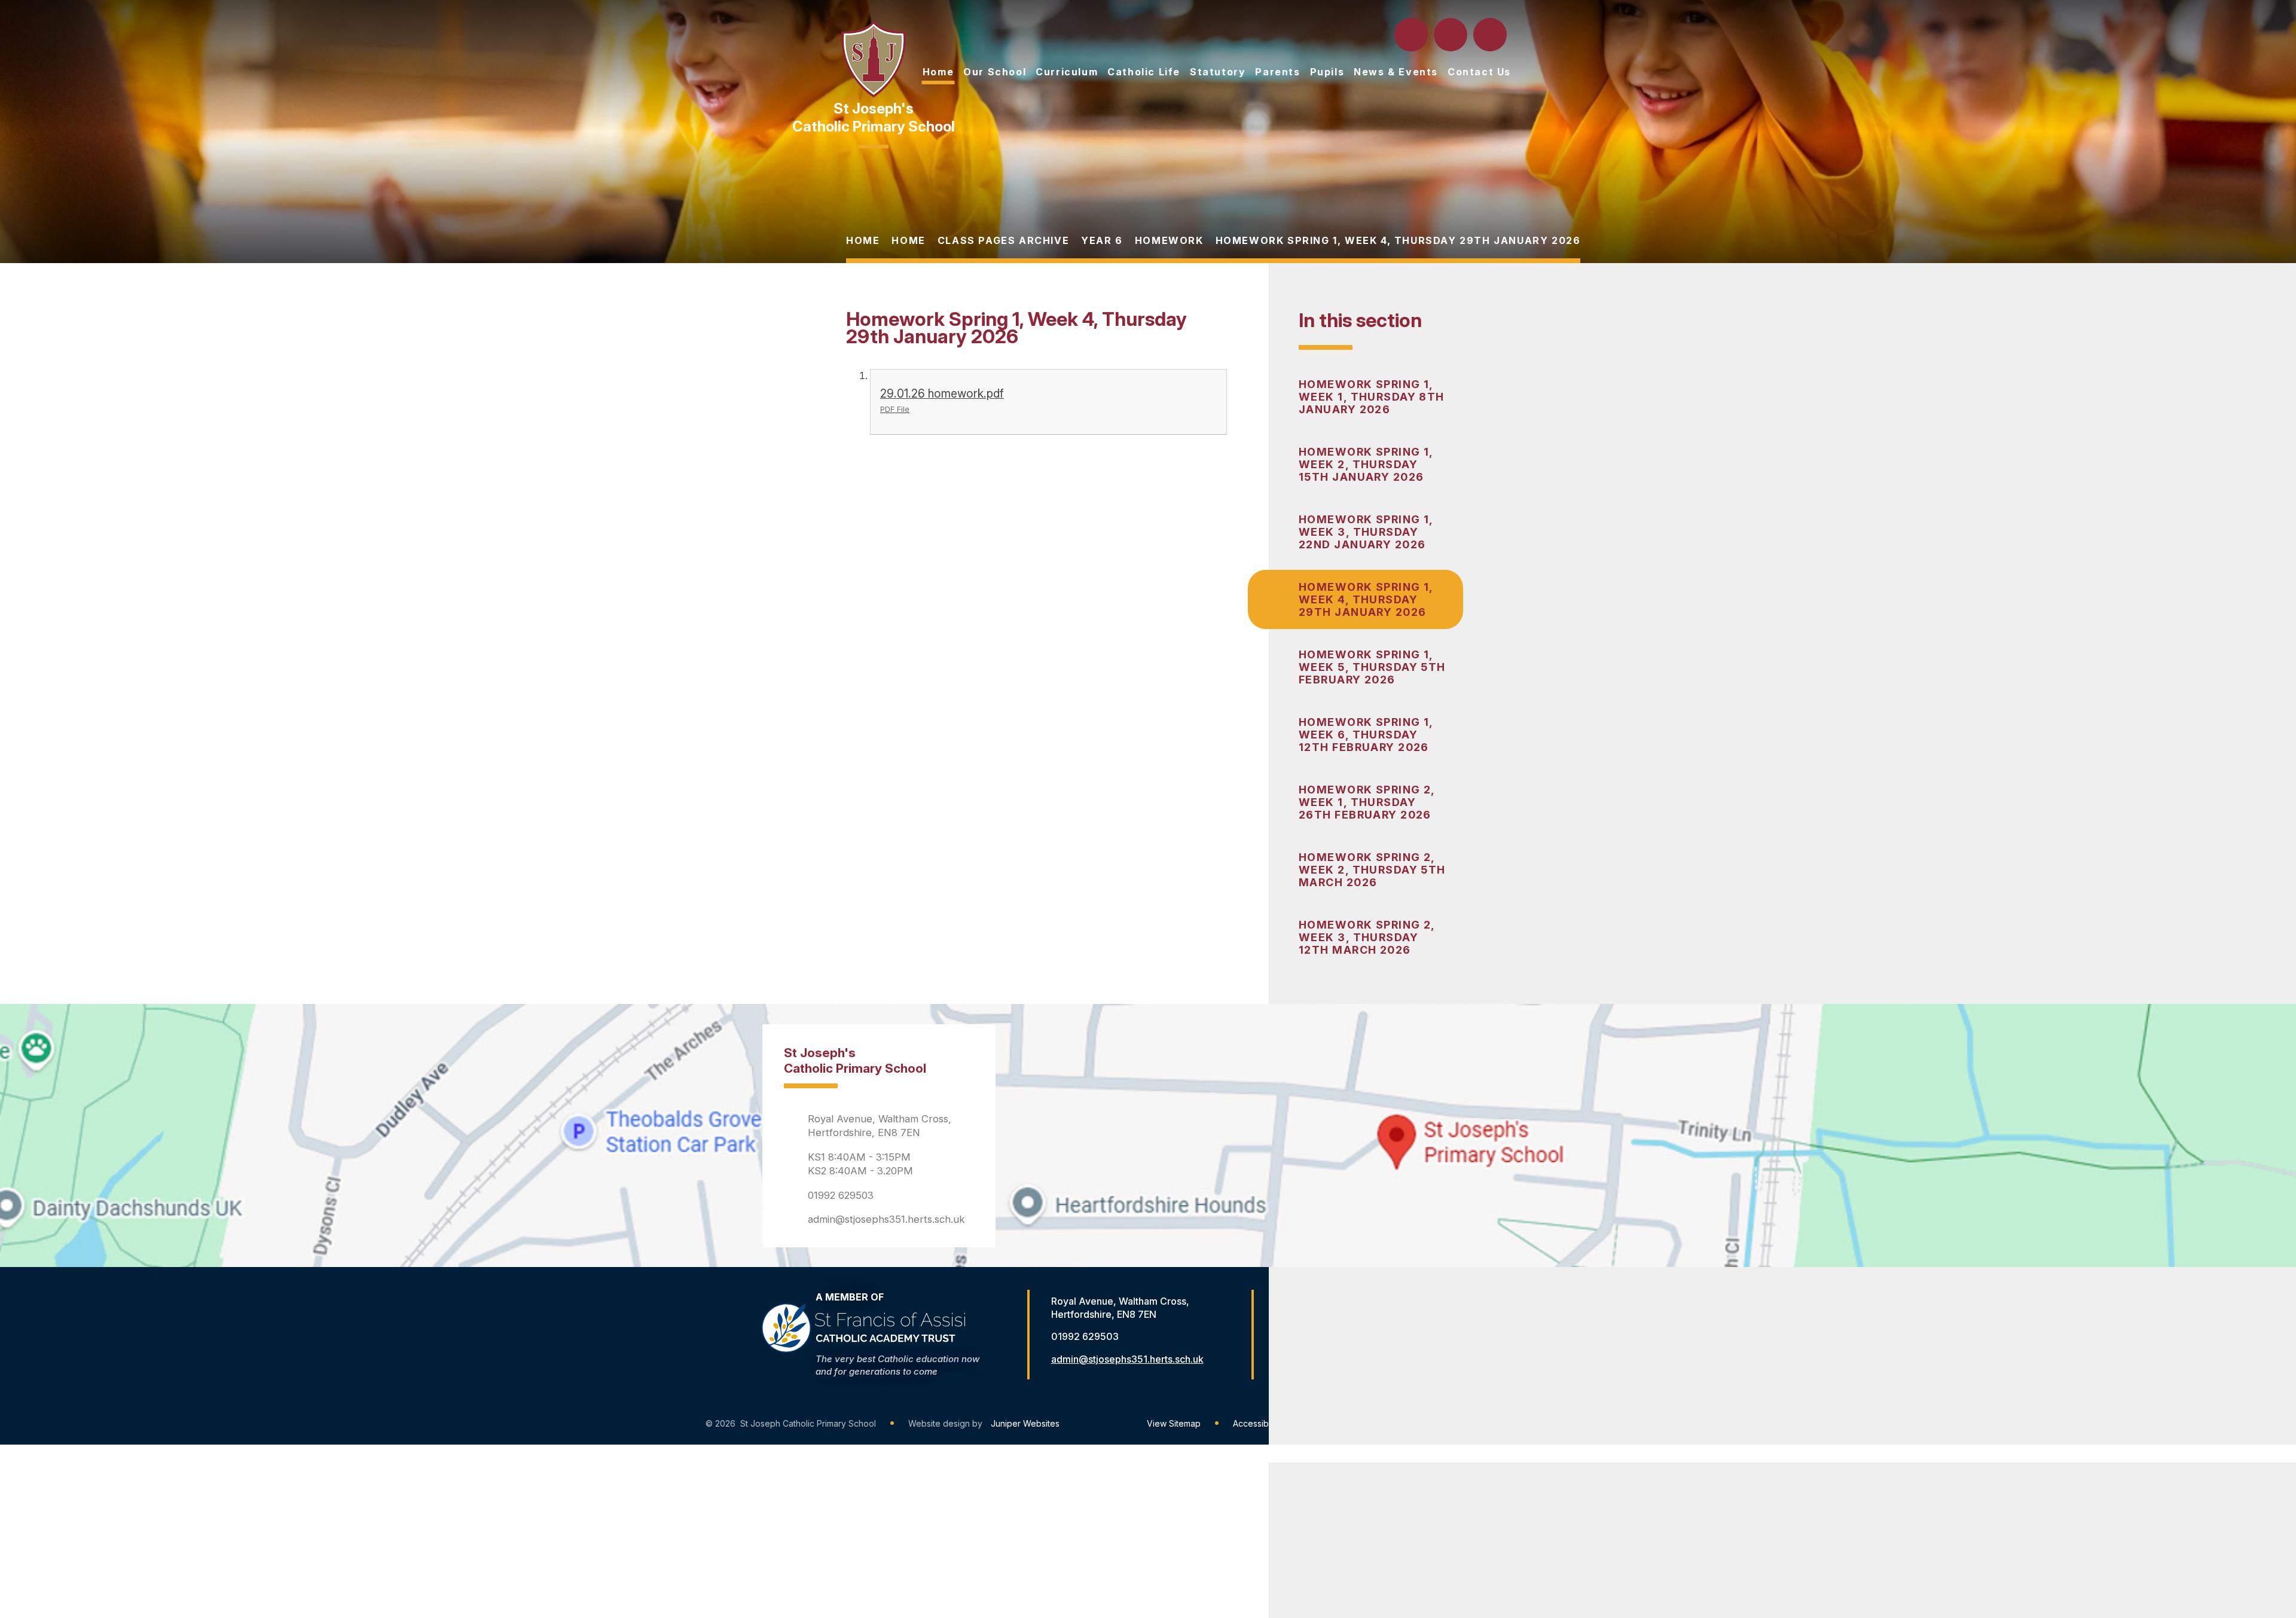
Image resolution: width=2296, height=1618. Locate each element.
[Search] (1412, 35)
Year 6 (1102, 240)
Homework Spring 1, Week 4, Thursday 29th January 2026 (1398, 240)
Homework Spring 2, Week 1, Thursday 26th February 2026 (1367, 802)
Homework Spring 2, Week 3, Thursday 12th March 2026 (1367, 937)
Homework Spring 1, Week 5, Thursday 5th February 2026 (1372, 667)
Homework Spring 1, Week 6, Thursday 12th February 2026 (1366, 735)
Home (863, 240)
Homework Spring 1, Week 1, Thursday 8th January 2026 (1372, 397)
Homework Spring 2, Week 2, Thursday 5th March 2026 (1372, 870)
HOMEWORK (1169, 240)
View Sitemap (1174, 1423)
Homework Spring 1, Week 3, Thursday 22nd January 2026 (1366, 532)
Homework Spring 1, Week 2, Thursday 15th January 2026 (1366, 464)
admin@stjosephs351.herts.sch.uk (886, 1219)
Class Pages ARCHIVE (1003, 240)
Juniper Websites (1025, 1423)
